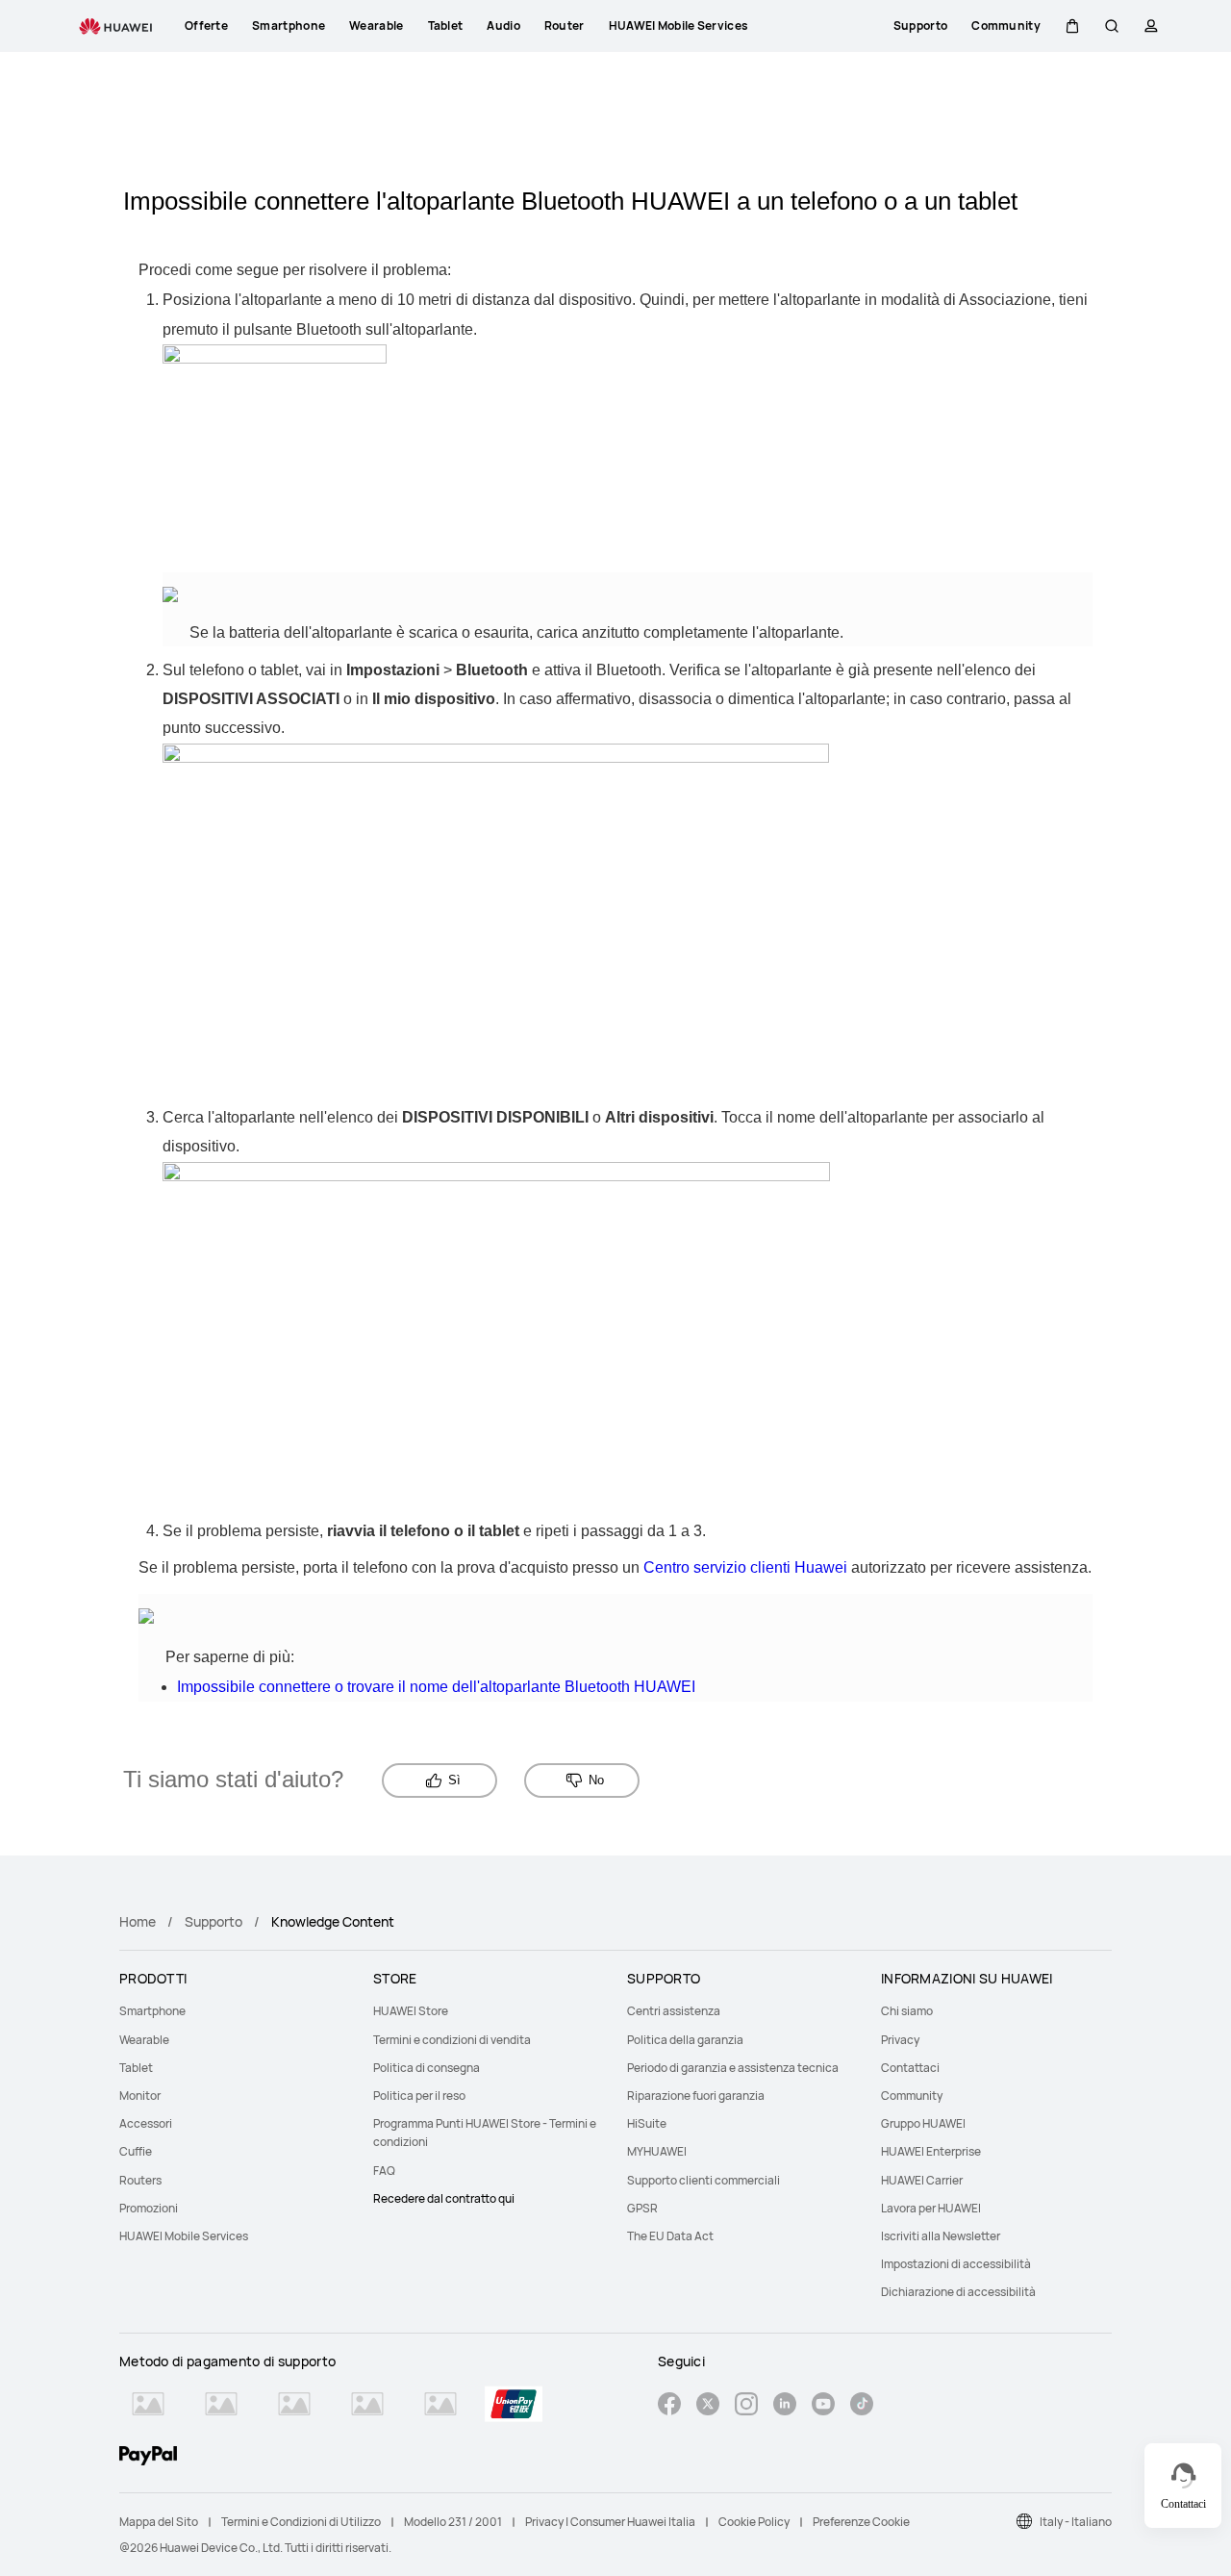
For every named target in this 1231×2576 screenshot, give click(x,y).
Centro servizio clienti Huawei (745, 1567)
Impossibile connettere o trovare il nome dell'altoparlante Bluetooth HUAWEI (436, 1687)
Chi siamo (907, 2011)
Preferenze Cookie (861, 2522)
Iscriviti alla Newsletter (941, 2236)
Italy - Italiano (1076, 2522)
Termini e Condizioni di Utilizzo (301, 2522)
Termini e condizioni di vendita (452, 2040)
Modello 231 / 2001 (453, 2522)
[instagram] (746, 2406)
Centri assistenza (674, 2011)
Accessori (146, 2123)
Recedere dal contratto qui (444, 2198)
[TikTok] (862, 2406)
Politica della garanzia (685, 2040)
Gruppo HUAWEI (923, 2123)
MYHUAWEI (657, 2151)
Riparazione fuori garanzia (696, 2096)
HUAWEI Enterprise (931, 2151)
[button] (1072, 26)
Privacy (900, 2040)
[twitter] (708, 2406)
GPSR (642, 2208)
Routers (140, 2180)
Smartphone (152, 2011)
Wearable (144, 2040)
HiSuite (647, 2123)
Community (912, 2096)
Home (138, 1921)
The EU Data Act (670, 2236)
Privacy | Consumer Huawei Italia (610, 2522)
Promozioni (149, 2208)
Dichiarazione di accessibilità (958, 2292)
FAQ (384, 2171)
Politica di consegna (427, 2068)
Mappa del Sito (159, 2522)
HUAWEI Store (411, 2011)
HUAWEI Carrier (922, 2180)
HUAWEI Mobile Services (184, 2236)
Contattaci (910, 2068)
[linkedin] (785, 2406)
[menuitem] (235, 2011)
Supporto (214, 1921)
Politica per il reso (419, 2096)
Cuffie (136, 2151)
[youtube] (823, 2406)
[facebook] (669, 2406)
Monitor (140, 2096)
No (596, 1780)
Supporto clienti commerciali (703, 2180)
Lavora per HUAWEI (931, 2208)
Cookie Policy (754, 2522)
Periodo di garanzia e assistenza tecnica (733, 2068)
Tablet (136, 2068)
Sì (454, 1780)
